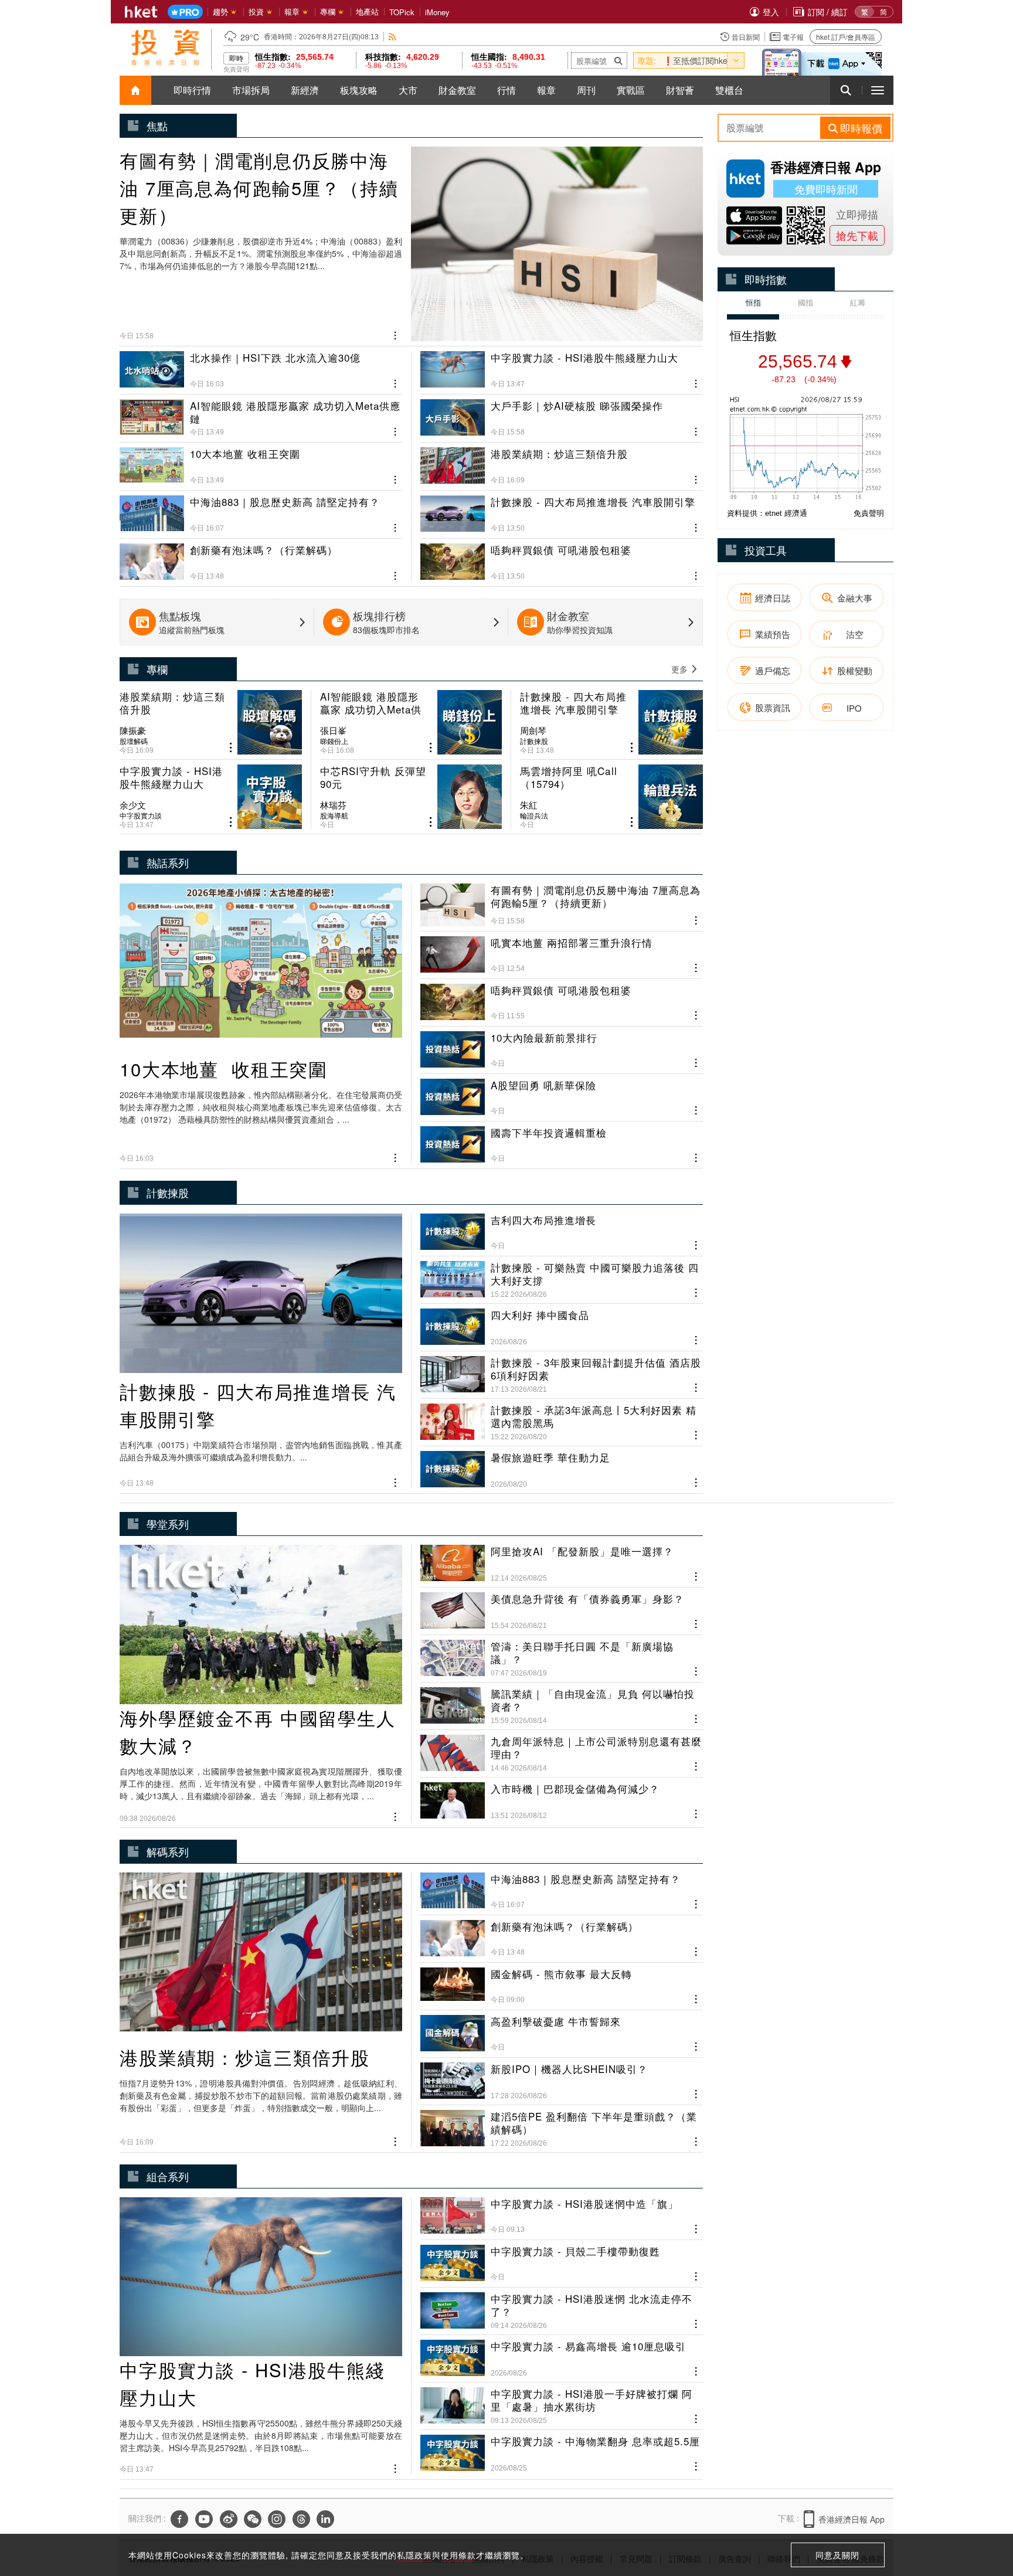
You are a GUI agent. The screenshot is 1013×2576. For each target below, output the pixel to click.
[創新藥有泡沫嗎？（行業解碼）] (261, 558)
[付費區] (185, 12)
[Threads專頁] (301, 2519)
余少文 (133, 805)
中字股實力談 (141, 815)
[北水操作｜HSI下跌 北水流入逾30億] (261, 370)
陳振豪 (133, 730)
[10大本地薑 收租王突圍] (261, 461)
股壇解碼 (134, 741)
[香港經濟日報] (141, 12)
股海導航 (334, 815)
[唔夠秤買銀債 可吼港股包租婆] (562, 558)
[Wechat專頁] (253, 2519)
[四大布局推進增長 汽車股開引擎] (562, 509)
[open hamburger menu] (878, 90)
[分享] (395, 334)
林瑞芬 (333, 805)
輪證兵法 (534, 815)
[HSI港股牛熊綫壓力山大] (562, 370)
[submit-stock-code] (618, 60)
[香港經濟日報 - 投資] (165, 47)
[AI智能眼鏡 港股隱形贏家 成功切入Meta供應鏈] (261, 413)
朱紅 (529, 805)
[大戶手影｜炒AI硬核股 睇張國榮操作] (562, 413)
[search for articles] (846, 90)
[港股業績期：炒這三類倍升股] (562, 461)
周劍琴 (533, 730)
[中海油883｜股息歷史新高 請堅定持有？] (261, 509)
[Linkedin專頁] (325, 2519)
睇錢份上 (334, 741)
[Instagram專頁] (277, 2519)
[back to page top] (981, 2512)
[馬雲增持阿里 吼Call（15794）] (611, 797)
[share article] (231, 748)
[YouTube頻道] (204, 2519)
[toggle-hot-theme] (736, 60)
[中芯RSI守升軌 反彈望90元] (411, 797)
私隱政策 (414, 2555)
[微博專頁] (229, 2519)
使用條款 (458, 2555)
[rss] (392, 37)
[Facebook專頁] (179, 2519)
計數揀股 (534, 741)
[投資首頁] (135, 90)
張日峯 (333, 730)
